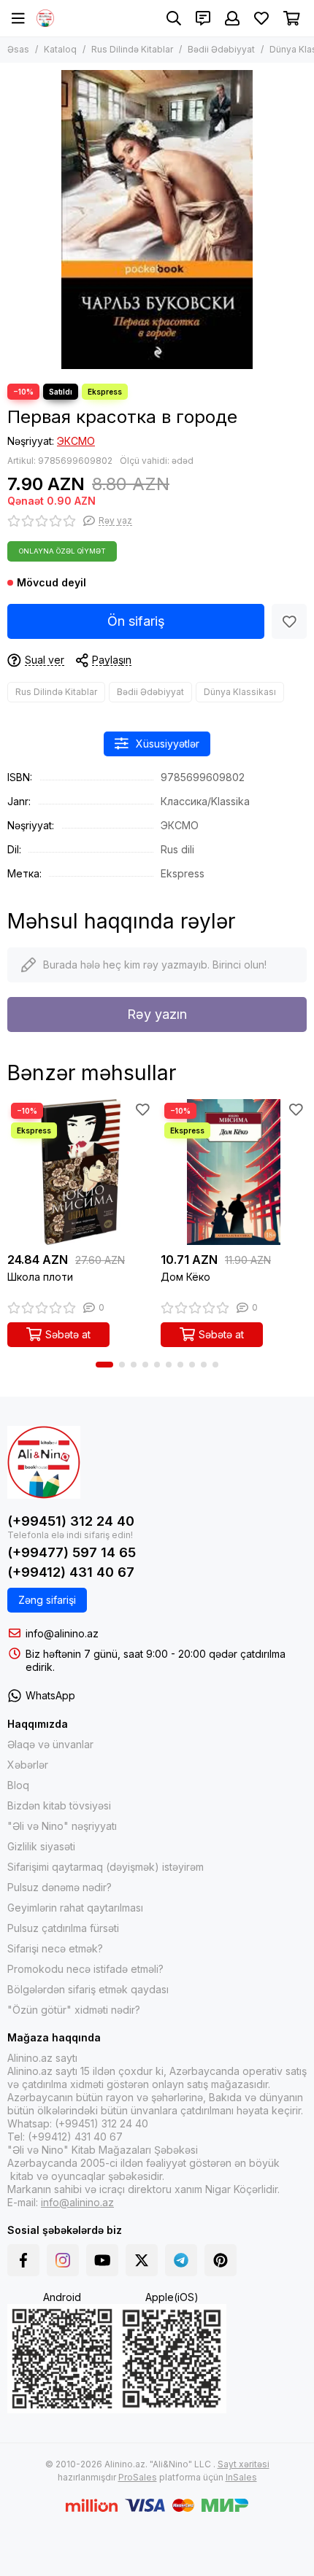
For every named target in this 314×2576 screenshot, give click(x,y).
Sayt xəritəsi (244, 2464)
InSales (241, 2477)
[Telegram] (181, 2260)
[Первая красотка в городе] (157, 220)
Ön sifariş (136, 621)
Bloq (18, 1785)
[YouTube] (102, 2260)
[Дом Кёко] (234, 1172)
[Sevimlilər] (289, 621)
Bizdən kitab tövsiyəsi (59, 1805)
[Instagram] (63, 2260)
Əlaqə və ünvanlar (50, 1744)
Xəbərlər (28, 1765)
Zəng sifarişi (47, 1600)
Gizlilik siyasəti (41, 1846)
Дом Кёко (185, 1277)
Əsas (18, 49)
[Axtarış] (174, 18)
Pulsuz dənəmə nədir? (60, 1887)
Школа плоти (40, 1277)
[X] (142, 2260)
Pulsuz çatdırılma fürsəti (63, 1928)
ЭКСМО (76, 441)
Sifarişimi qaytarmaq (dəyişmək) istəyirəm (106, 1867)
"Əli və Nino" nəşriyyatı (62, 1826)
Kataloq (60, 49)
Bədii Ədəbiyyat (221, 49)
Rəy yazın (157, 1014)
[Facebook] (23, 2260)
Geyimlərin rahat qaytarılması (75, 1908)
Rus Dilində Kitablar (132, 49)
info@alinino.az (62, 1633)
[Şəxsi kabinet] (232, 18)
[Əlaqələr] (203, 18)
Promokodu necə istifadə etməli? (85, 1969)
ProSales (138, 2477)
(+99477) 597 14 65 (72, 1552)
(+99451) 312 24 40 (71, 1521)
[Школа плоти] (80, 1172)
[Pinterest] (221, 2260)
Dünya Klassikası (240, 692)
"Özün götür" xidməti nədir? (74, 2010)
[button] (104, 1365)
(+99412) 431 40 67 (71, 1572)
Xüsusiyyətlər (168, 744)
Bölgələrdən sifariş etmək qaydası (88, 1989)
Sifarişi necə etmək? (55, 1948)
